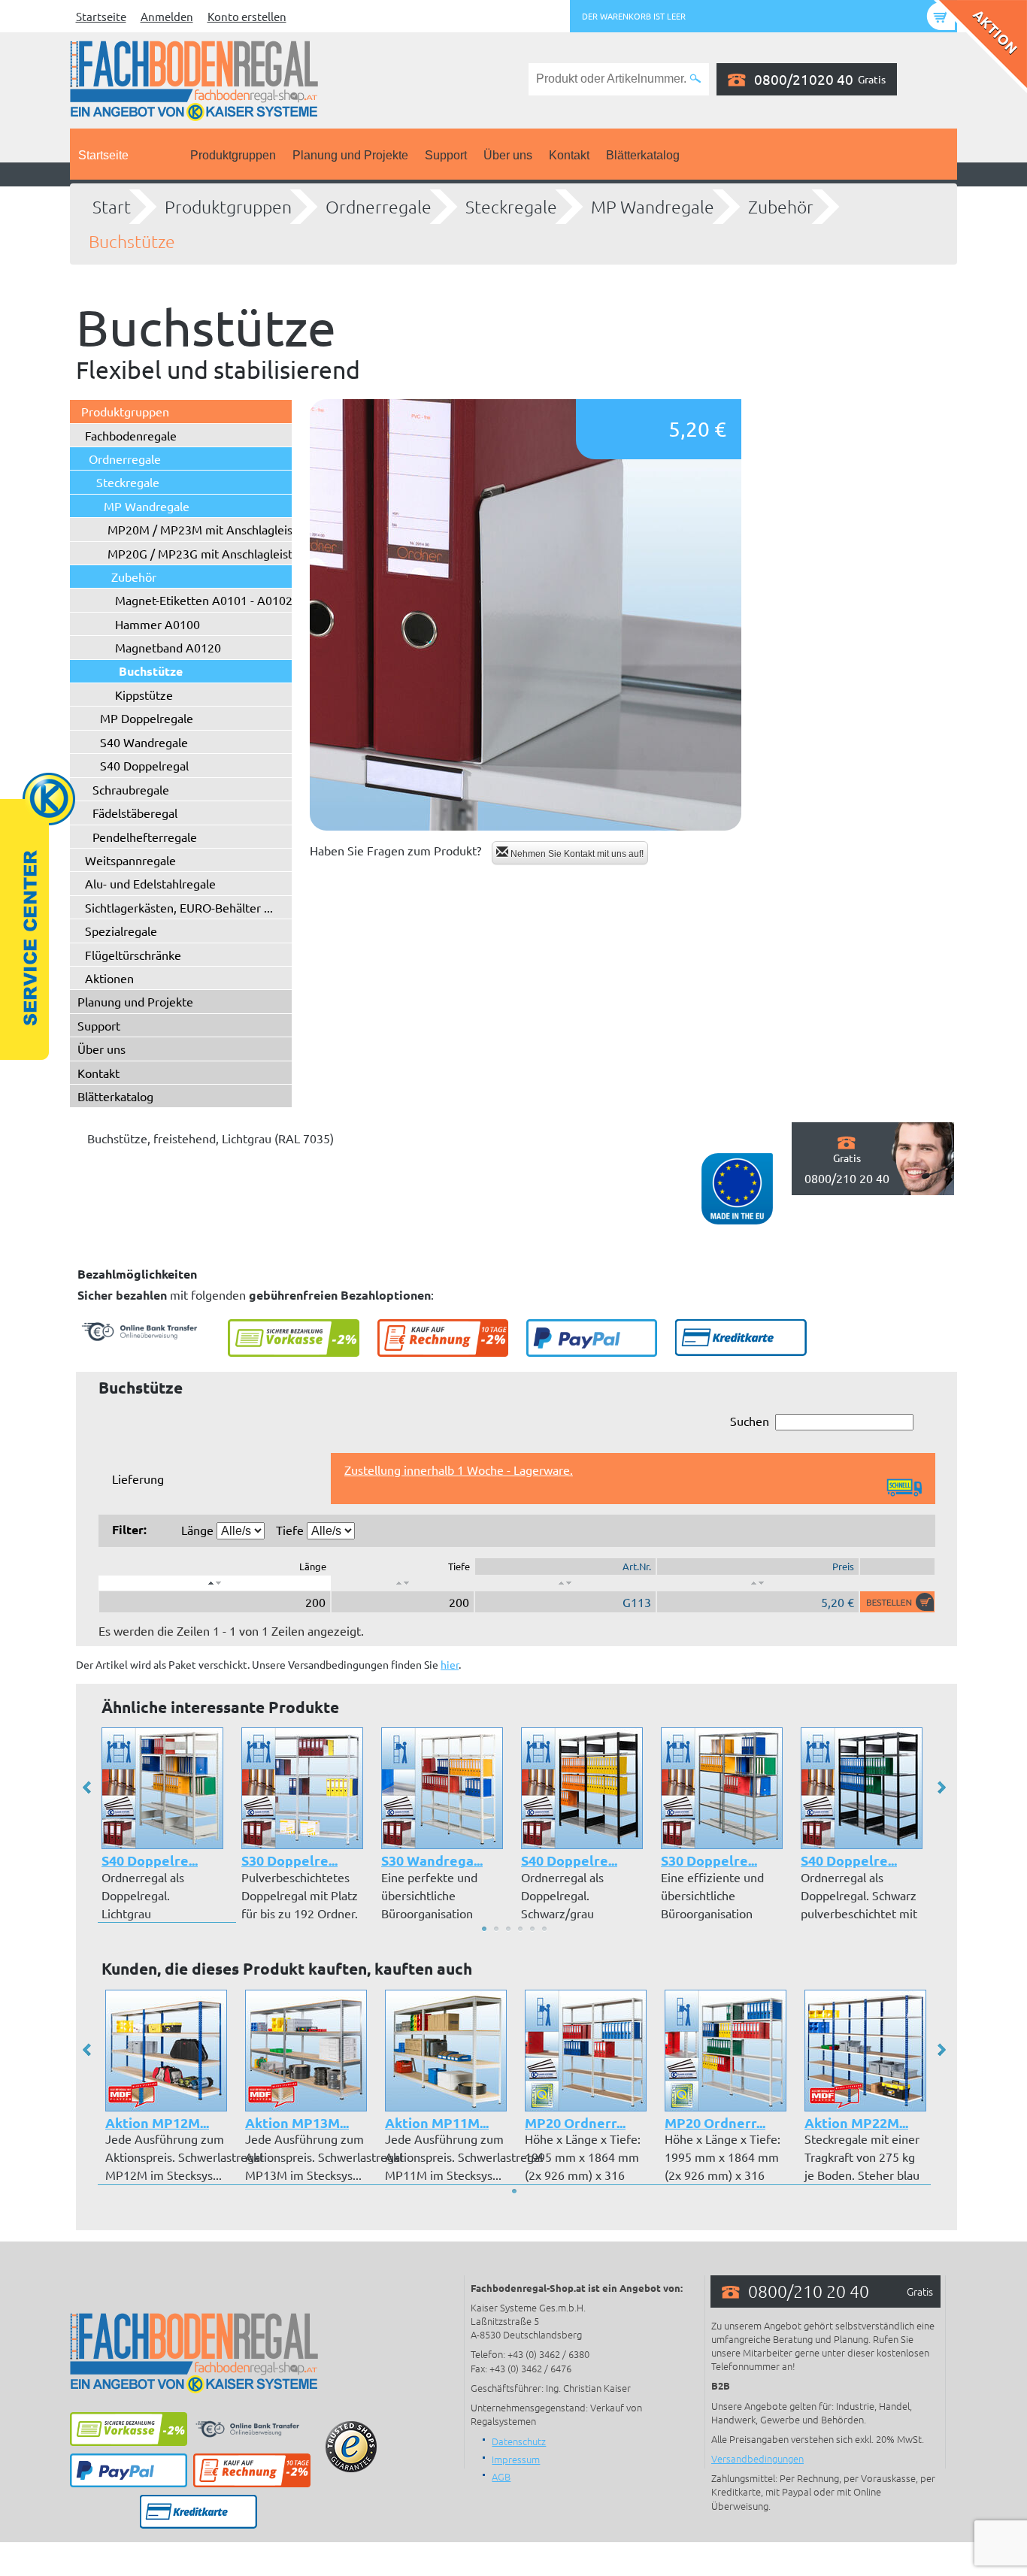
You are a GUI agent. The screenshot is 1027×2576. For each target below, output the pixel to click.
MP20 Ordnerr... (575, 2122)
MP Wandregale (653, 207)
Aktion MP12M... (157, 2122)
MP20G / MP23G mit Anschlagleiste (203, 553)
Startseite (101, 16)
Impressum (516, 2459)
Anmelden (167, 16)
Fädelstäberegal (135, 813)
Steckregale (511, 207)
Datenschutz (519, 2441)
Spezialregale (121, 931)
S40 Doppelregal (144, 765)
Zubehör (781, 207)
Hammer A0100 (158, 624)
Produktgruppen (233, 155)
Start (112, 207)
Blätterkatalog (643, 155)
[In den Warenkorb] (897, 1602)
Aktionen (109, 978)
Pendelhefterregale (145, 837)
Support (446, 155)
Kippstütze (144, 695)
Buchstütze (132, 241)
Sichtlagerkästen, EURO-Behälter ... (179, 907)
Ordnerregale (379, 207)
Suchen (750, 1421)
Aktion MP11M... (437, 2122)
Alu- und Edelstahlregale (150, 883)
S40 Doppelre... (150, 1860)
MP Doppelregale (147, 718)
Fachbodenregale (131, 435)
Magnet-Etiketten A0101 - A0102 (204, 600)
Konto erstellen (247, 16)
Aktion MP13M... (297, 2122)
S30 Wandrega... (432, 1860)
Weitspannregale (130, 860)
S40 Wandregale (144, 742)
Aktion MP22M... (856, 2122)
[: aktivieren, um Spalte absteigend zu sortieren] (215, 1583)
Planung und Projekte (350, 155)
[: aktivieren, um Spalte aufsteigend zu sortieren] (403, 1583)
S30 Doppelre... (289, 1860)
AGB (501, 2476)
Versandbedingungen (757, 2458)
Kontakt (569, 155)
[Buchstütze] (526, 615)
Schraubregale (131, 789)
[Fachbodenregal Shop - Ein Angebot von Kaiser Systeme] (194, 79)
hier (450, 1664)
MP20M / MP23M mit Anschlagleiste (206, 529)
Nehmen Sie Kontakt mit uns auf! (576, 854)
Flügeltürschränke (133, 955)
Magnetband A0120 (168, 647)
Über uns (508, 155)
